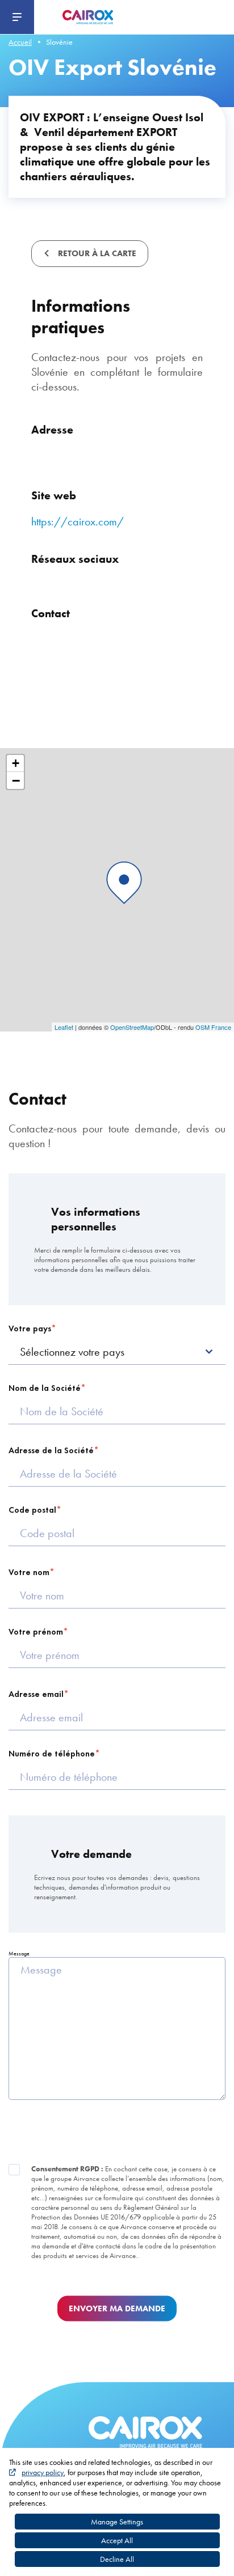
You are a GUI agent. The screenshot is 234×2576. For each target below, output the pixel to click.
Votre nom (29, 1572)
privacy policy (43, 2472)
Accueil (20, 42)
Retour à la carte (96, 253)
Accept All (117, 2540)
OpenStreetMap (132, 1027)
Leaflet (64, 1027)
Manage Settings (117, 2522)
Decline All (117, 2559)
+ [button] (16, 763)
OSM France (213, 1027)
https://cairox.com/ (78, 521)
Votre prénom (36, 1632)
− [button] (16, 780)
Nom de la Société (45, 1388)
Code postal (32, 1510)
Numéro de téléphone (52, 1754)
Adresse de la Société (51, 1450)
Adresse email (36, 1694)
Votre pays (30, 1329)
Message (19, 1953)
